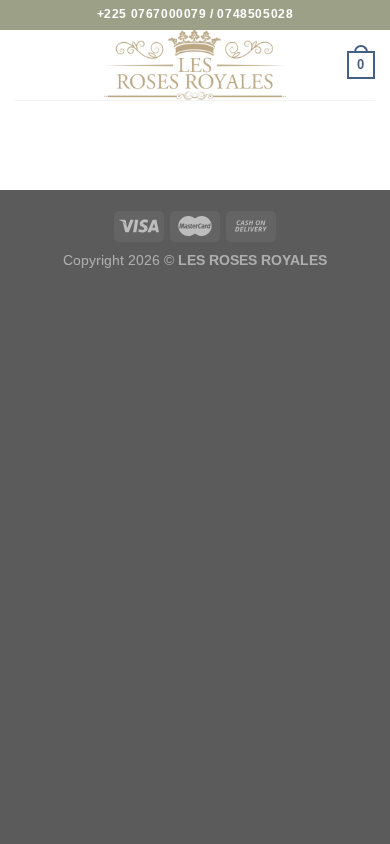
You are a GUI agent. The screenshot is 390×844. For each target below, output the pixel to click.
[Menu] (27, 64)
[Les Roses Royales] (195, 65)
